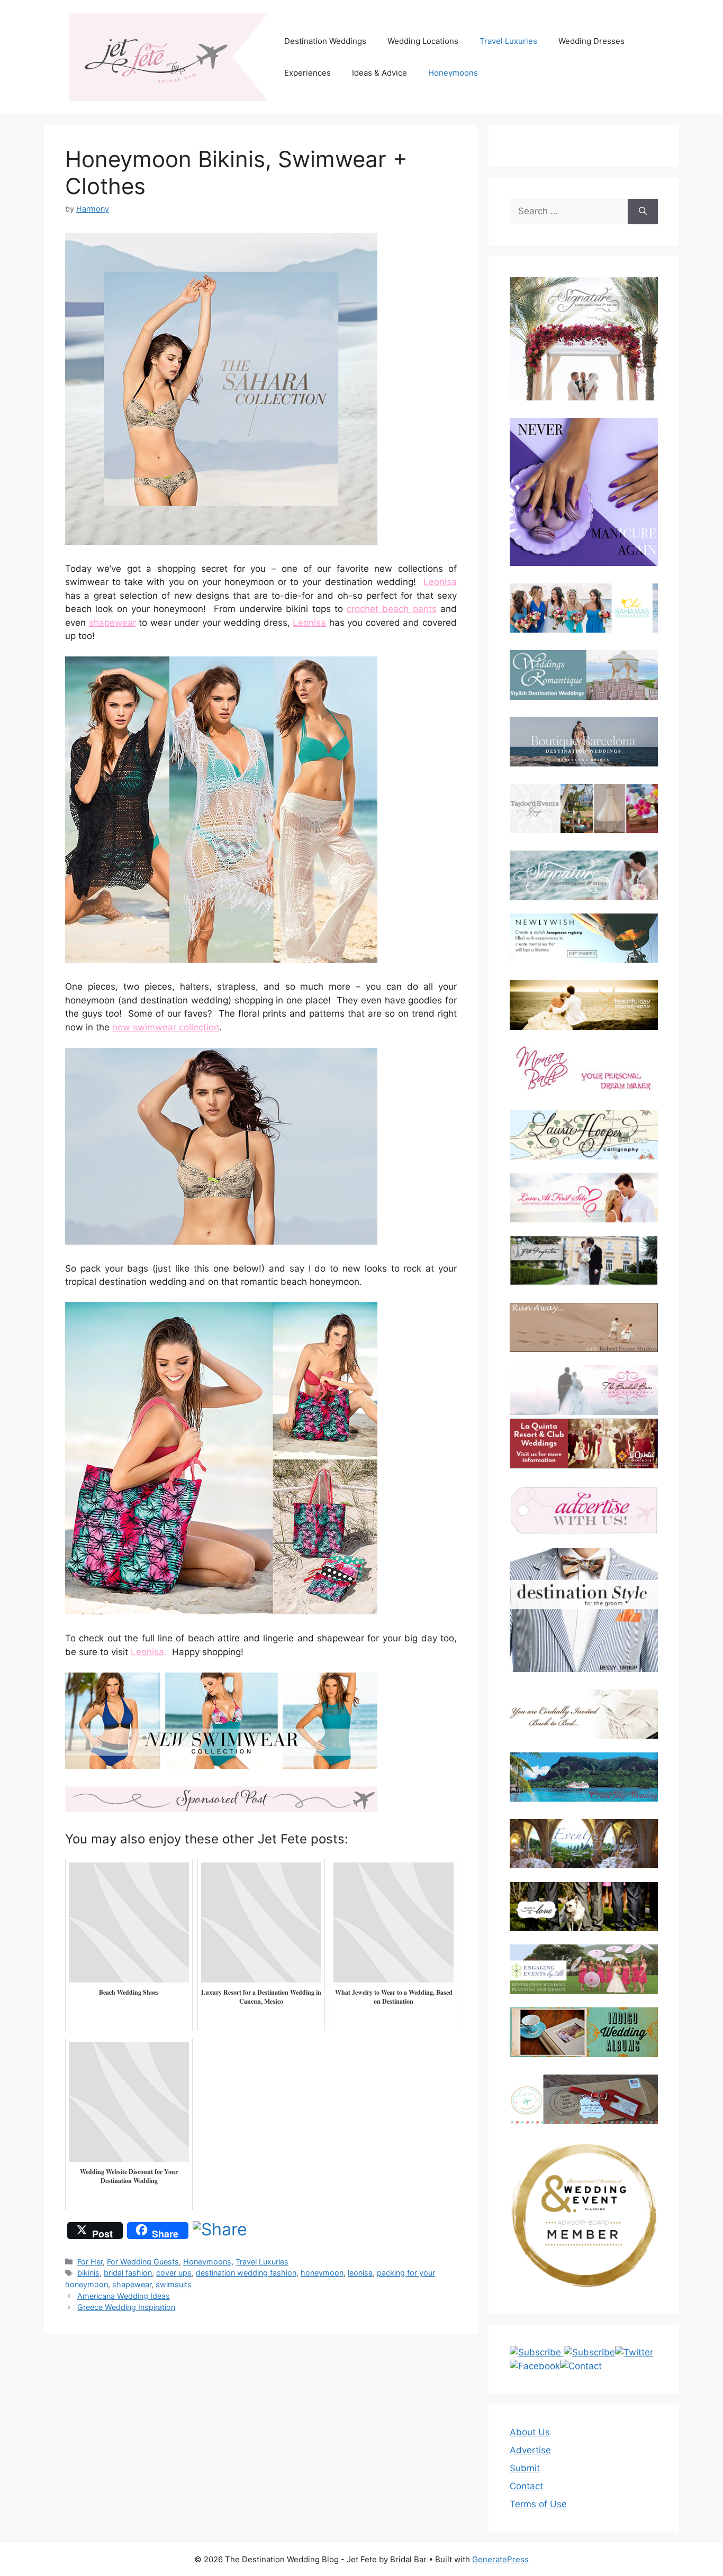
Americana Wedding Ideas (124, 2296)
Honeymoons (453, 73)
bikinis (88, 2273)
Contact (526, 2486)
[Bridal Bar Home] (584, 1714)
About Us (530, 2432)
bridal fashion (128, 2273)
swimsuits (174, 2284)
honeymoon (322, 2273)
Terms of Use (538, 2504)
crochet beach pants (392, 609)
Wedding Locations (423, 41)
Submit (525, 2468)
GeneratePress (500, 2559)
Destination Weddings (325, 41)
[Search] (643, 212)
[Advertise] (584, 1510)
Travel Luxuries (508, 41)
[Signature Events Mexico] (584, 875)
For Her (90, 2262)
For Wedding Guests (143, 2262)
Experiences (308, 73)
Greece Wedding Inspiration (126, 2307)
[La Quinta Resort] (584, 1465)
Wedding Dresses (591, 41)
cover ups (174, 2273)
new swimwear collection (166, 1027)
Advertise (530, 2450)
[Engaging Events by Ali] (584, 1969)
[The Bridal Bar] (584, 1392)
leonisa (360, 2273)
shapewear (112, 623)
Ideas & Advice (379, 73)
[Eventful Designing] (584, 1844)
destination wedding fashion (246, 2273)
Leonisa (440, 582)
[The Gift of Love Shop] (584, 1907)
